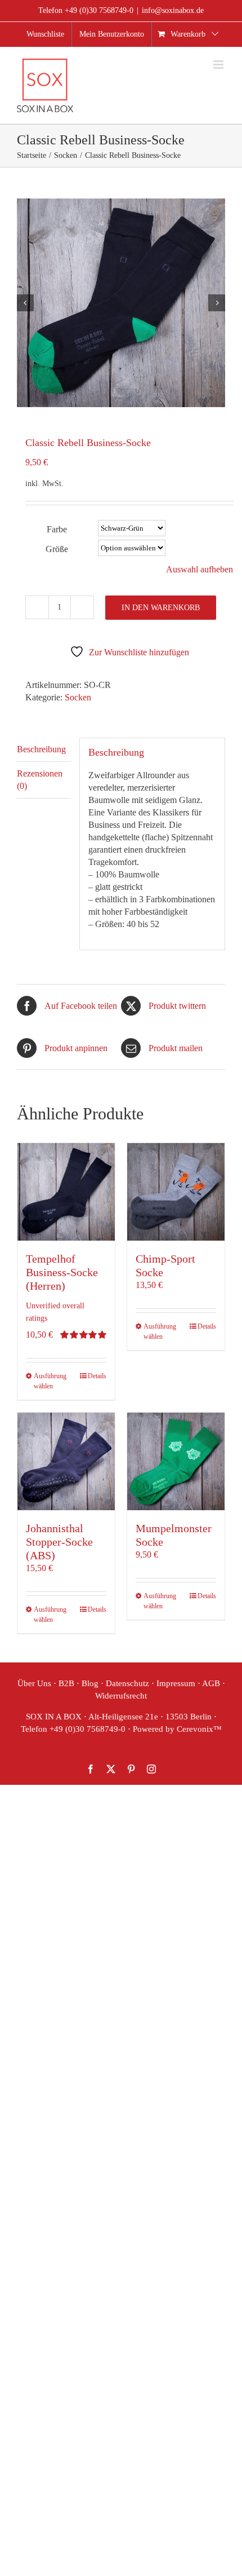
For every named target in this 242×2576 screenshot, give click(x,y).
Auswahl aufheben (200, 569)
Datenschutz (127, 1683)
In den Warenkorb (161, 608)
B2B (66, 1683)
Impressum (176, 1683)
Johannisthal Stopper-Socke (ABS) (59, 1542)
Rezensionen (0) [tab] (40, 780)
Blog (90, 1683)
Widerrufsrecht (121, 1696)
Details (97, 1376)
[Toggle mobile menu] (219, 65)
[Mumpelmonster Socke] (176, 1461)
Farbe (57, 529)
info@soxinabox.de (173, 10)
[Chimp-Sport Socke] (176, 1192)
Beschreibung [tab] (41, 749)
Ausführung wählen (50, 1381)
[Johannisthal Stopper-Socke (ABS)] (66, 1461)
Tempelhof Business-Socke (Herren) (62, 1272)
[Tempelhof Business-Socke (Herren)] (66, 1192)
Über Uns (34, 1683)
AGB (211, 1683)
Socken (78, 697)
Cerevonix (195, 1729)
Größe (57, 549)
